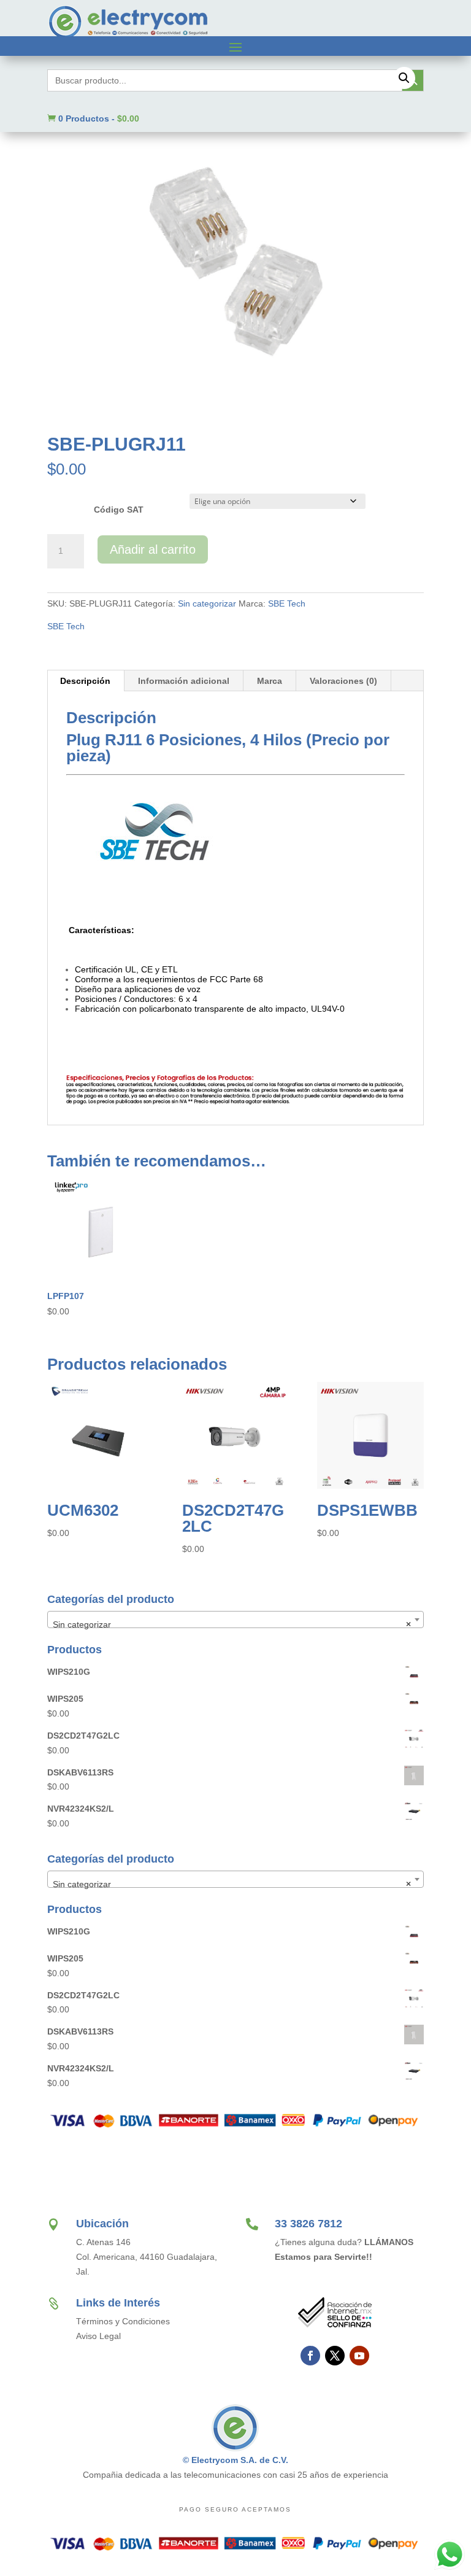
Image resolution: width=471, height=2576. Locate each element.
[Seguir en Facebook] (310, 2356)
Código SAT (119, 510)
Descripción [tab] (85, 681)
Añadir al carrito (153, 549)
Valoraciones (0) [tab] (343, 681)
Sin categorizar (207, 603)
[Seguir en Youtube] (359, 2356)
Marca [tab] (270, 681)
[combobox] (235, 1620)
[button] (404, 78)
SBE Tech (287, 603)
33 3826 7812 (308, 2224)
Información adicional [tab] (184, 681)
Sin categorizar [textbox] (232, 1624)
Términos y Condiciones (123, 2321)
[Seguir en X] (335, 2356)
